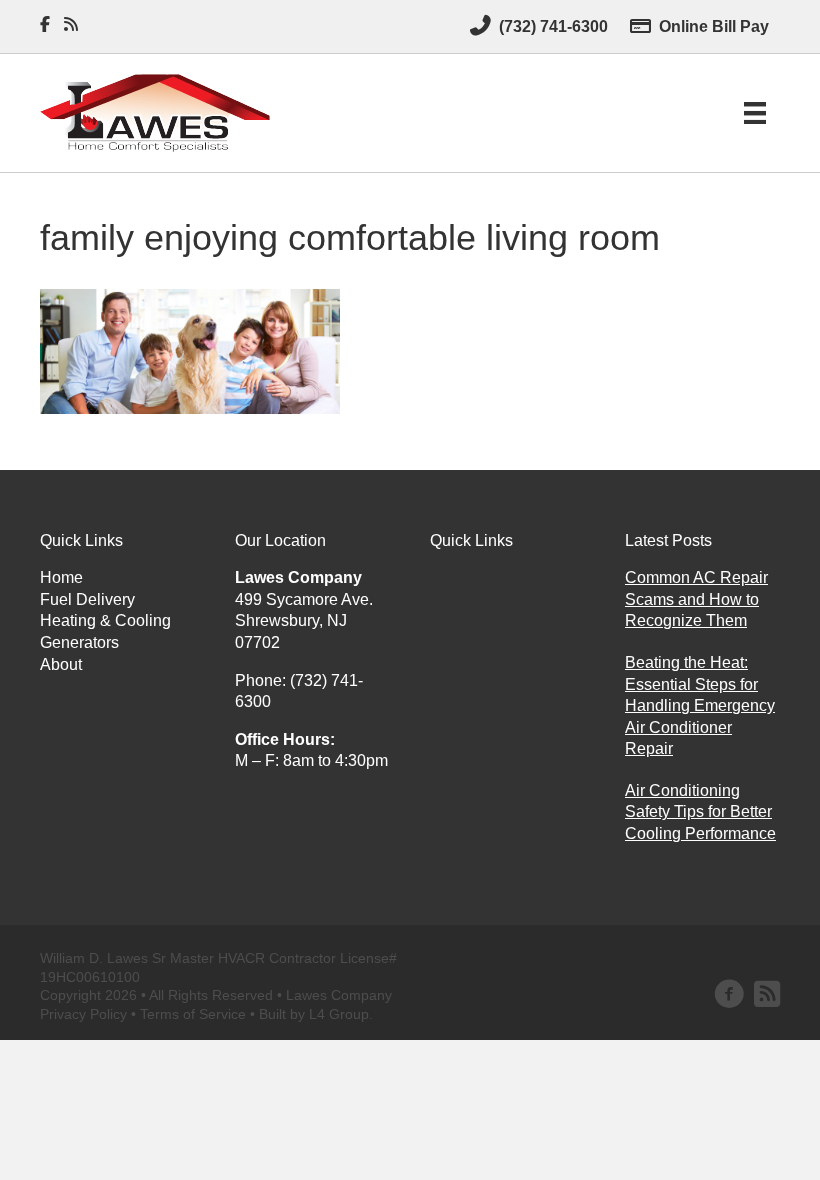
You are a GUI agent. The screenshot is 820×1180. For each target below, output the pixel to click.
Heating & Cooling (105, 620)
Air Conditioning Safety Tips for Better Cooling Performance (700, 812)
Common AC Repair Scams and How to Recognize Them (696, 599)
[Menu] (755, 113)
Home (61, 577)
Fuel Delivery (87, 599)
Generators (79, 642)
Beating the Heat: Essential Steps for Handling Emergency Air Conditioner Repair (700, 705)
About (61, 664)
